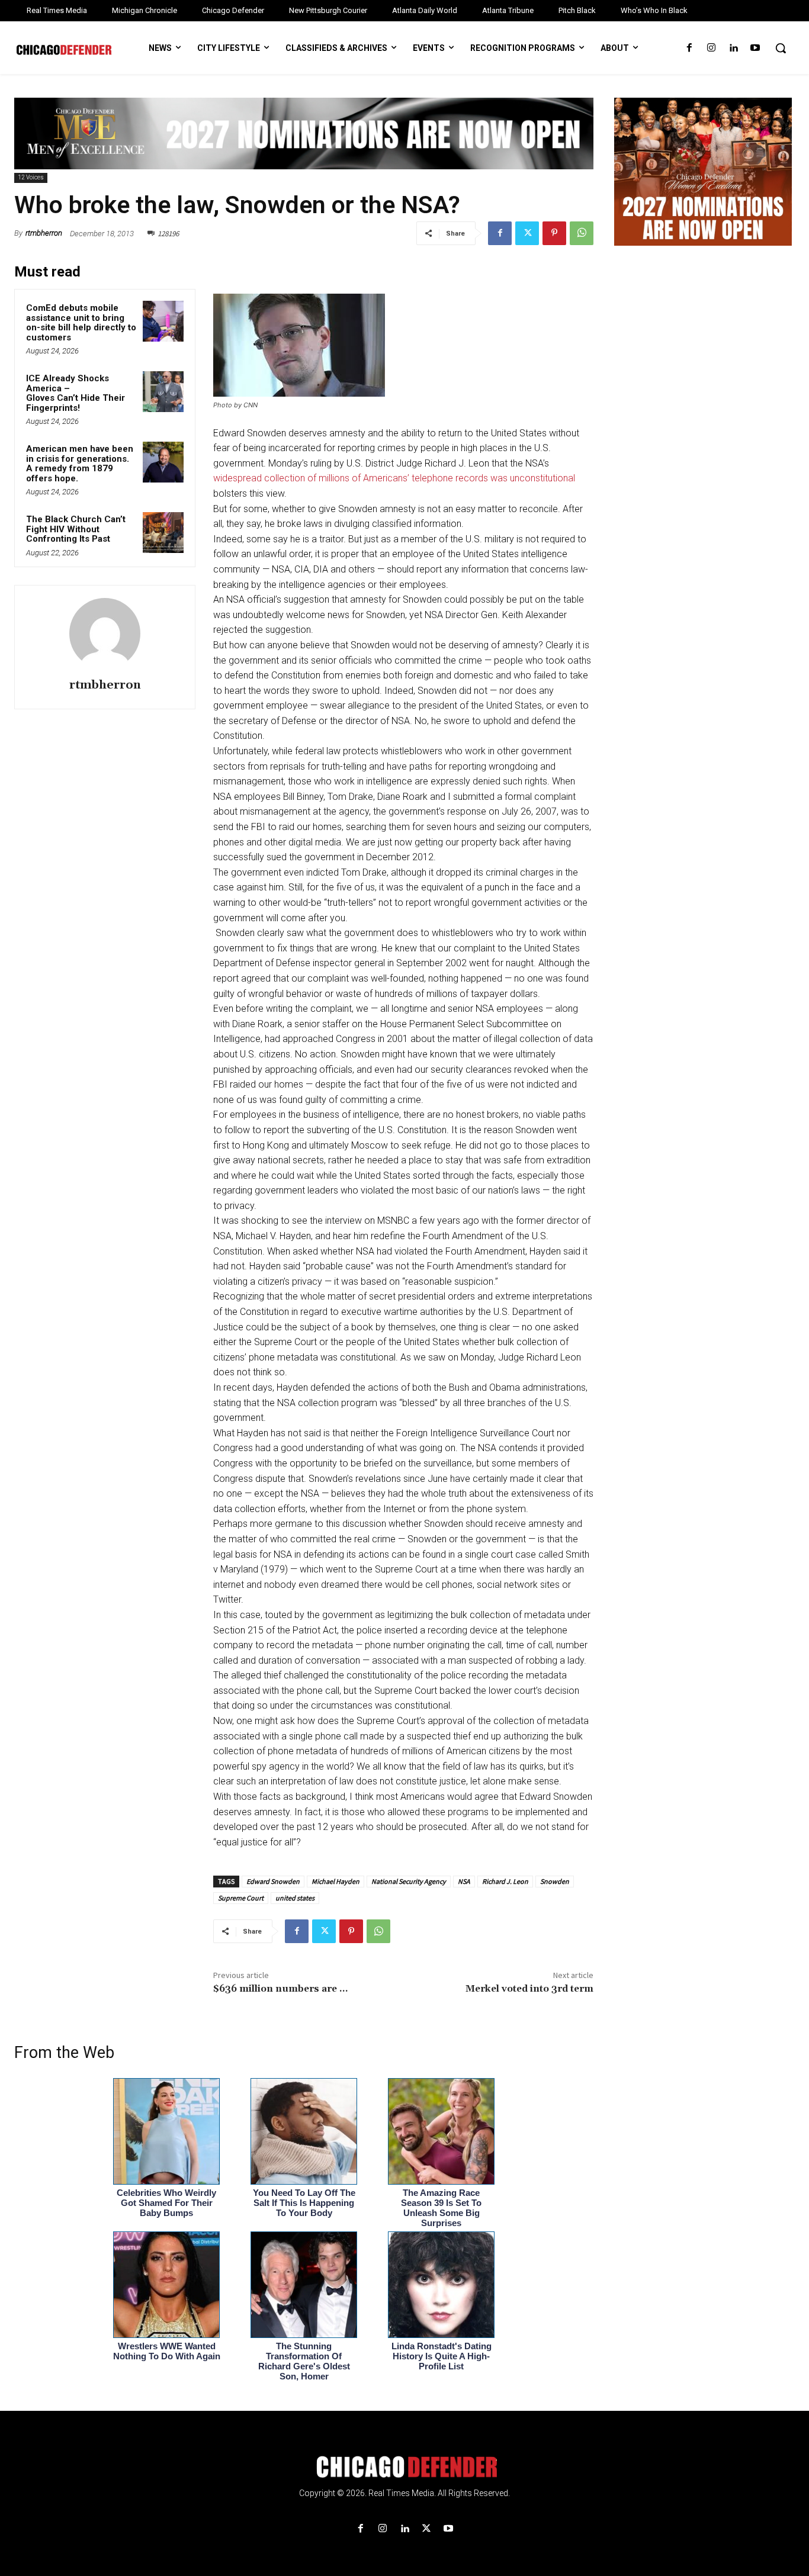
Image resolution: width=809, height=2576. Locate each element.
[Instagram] (711, 48)
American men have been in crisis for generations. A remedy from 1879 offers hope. (80, 464)
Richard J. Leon (505, 1881)
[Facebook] (689, 48)
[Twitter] (527, 233)
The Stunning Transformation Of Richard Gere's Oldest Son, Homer (304, 2361)
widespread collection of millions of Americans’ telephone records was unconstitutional (394, 478)
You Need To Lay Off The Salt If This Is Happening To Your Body (304, 2203)
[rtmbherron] (105, 633)
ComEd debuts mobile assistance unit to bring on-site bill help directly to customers (81, 323)
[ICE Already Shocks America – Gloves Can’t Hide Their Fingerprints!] (163, 392)
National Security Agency (409, 1881)
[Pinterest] (554, 233)
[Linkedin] (733, 48)
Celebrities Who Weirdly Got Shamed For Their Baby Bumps (166, 2203)
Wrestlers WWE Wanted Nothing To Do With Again (167, 2351)
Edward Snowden (273, 1881)
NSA (464, 1881)
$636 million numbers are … (280, 1989)
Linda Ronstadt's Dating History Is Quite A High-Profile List (442, 2356)
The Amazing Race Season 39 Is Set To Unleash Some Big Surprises (441, 2208)
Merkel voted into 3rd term (529, 1989)
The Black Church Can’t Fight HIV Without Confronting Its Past (76, 529)
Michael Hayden (336, 1881)
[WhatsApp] (582, 233)
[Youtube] (755, 48)
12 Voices (31, 177)
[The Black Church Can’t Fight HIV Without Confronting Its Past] (163, 533)
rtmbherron (44, 233)
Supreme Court (241, 1898)
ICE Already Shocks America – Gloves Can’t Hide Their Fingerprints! (76, 393)
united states (295, 1898)
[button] (781, 48)
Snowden (555, 1881)
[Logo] (404, 2467)
